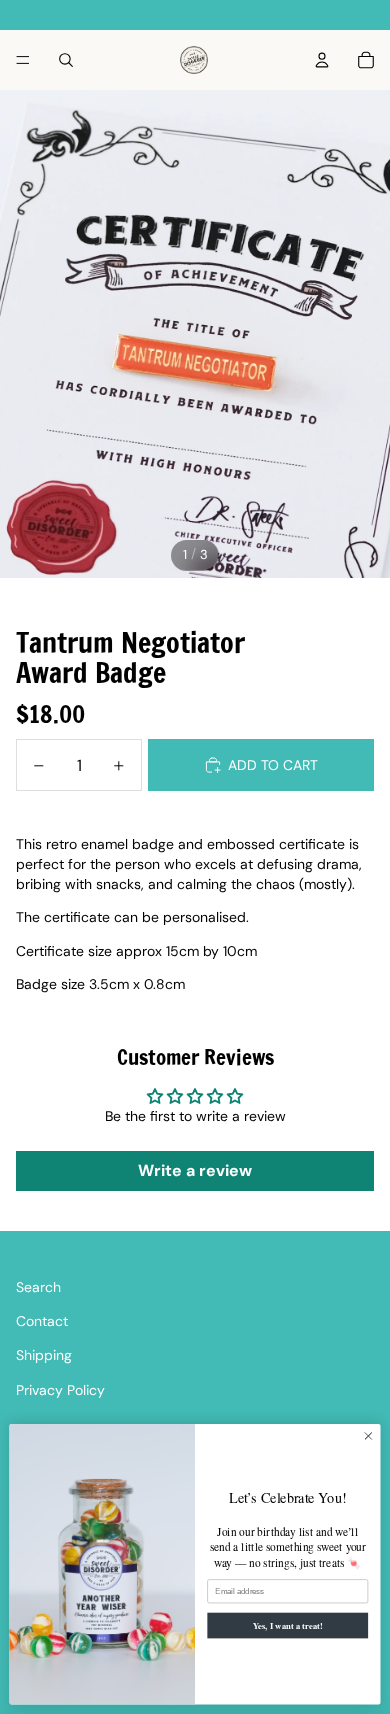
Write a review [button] (195, 1170)
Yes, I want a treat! (288, 1625)
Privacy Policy (60, 1390)
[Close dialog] (368, 1436)
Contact (42, 1321)
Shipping (44, 1355)
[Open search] (66, 60)
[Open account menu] (322, 60)
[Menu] (23, 60)
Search (38, 1287)
